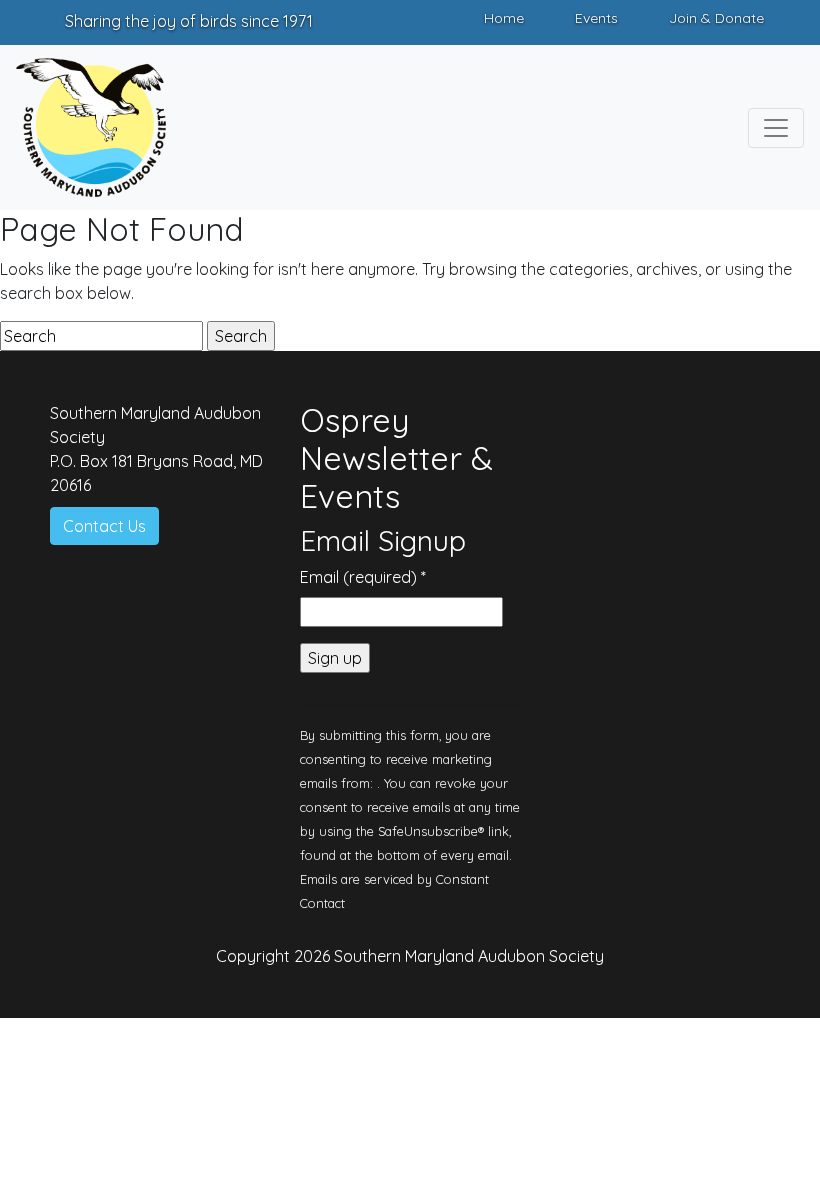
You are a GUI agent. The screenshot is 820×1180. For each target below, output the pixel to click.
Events (596, 18)
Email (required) (363, 577)
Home (504, 18)
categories (589, 269)
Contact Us (104, 526)
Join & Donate (716, 18)
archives (667, 269)
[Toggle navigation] (776, 128)
